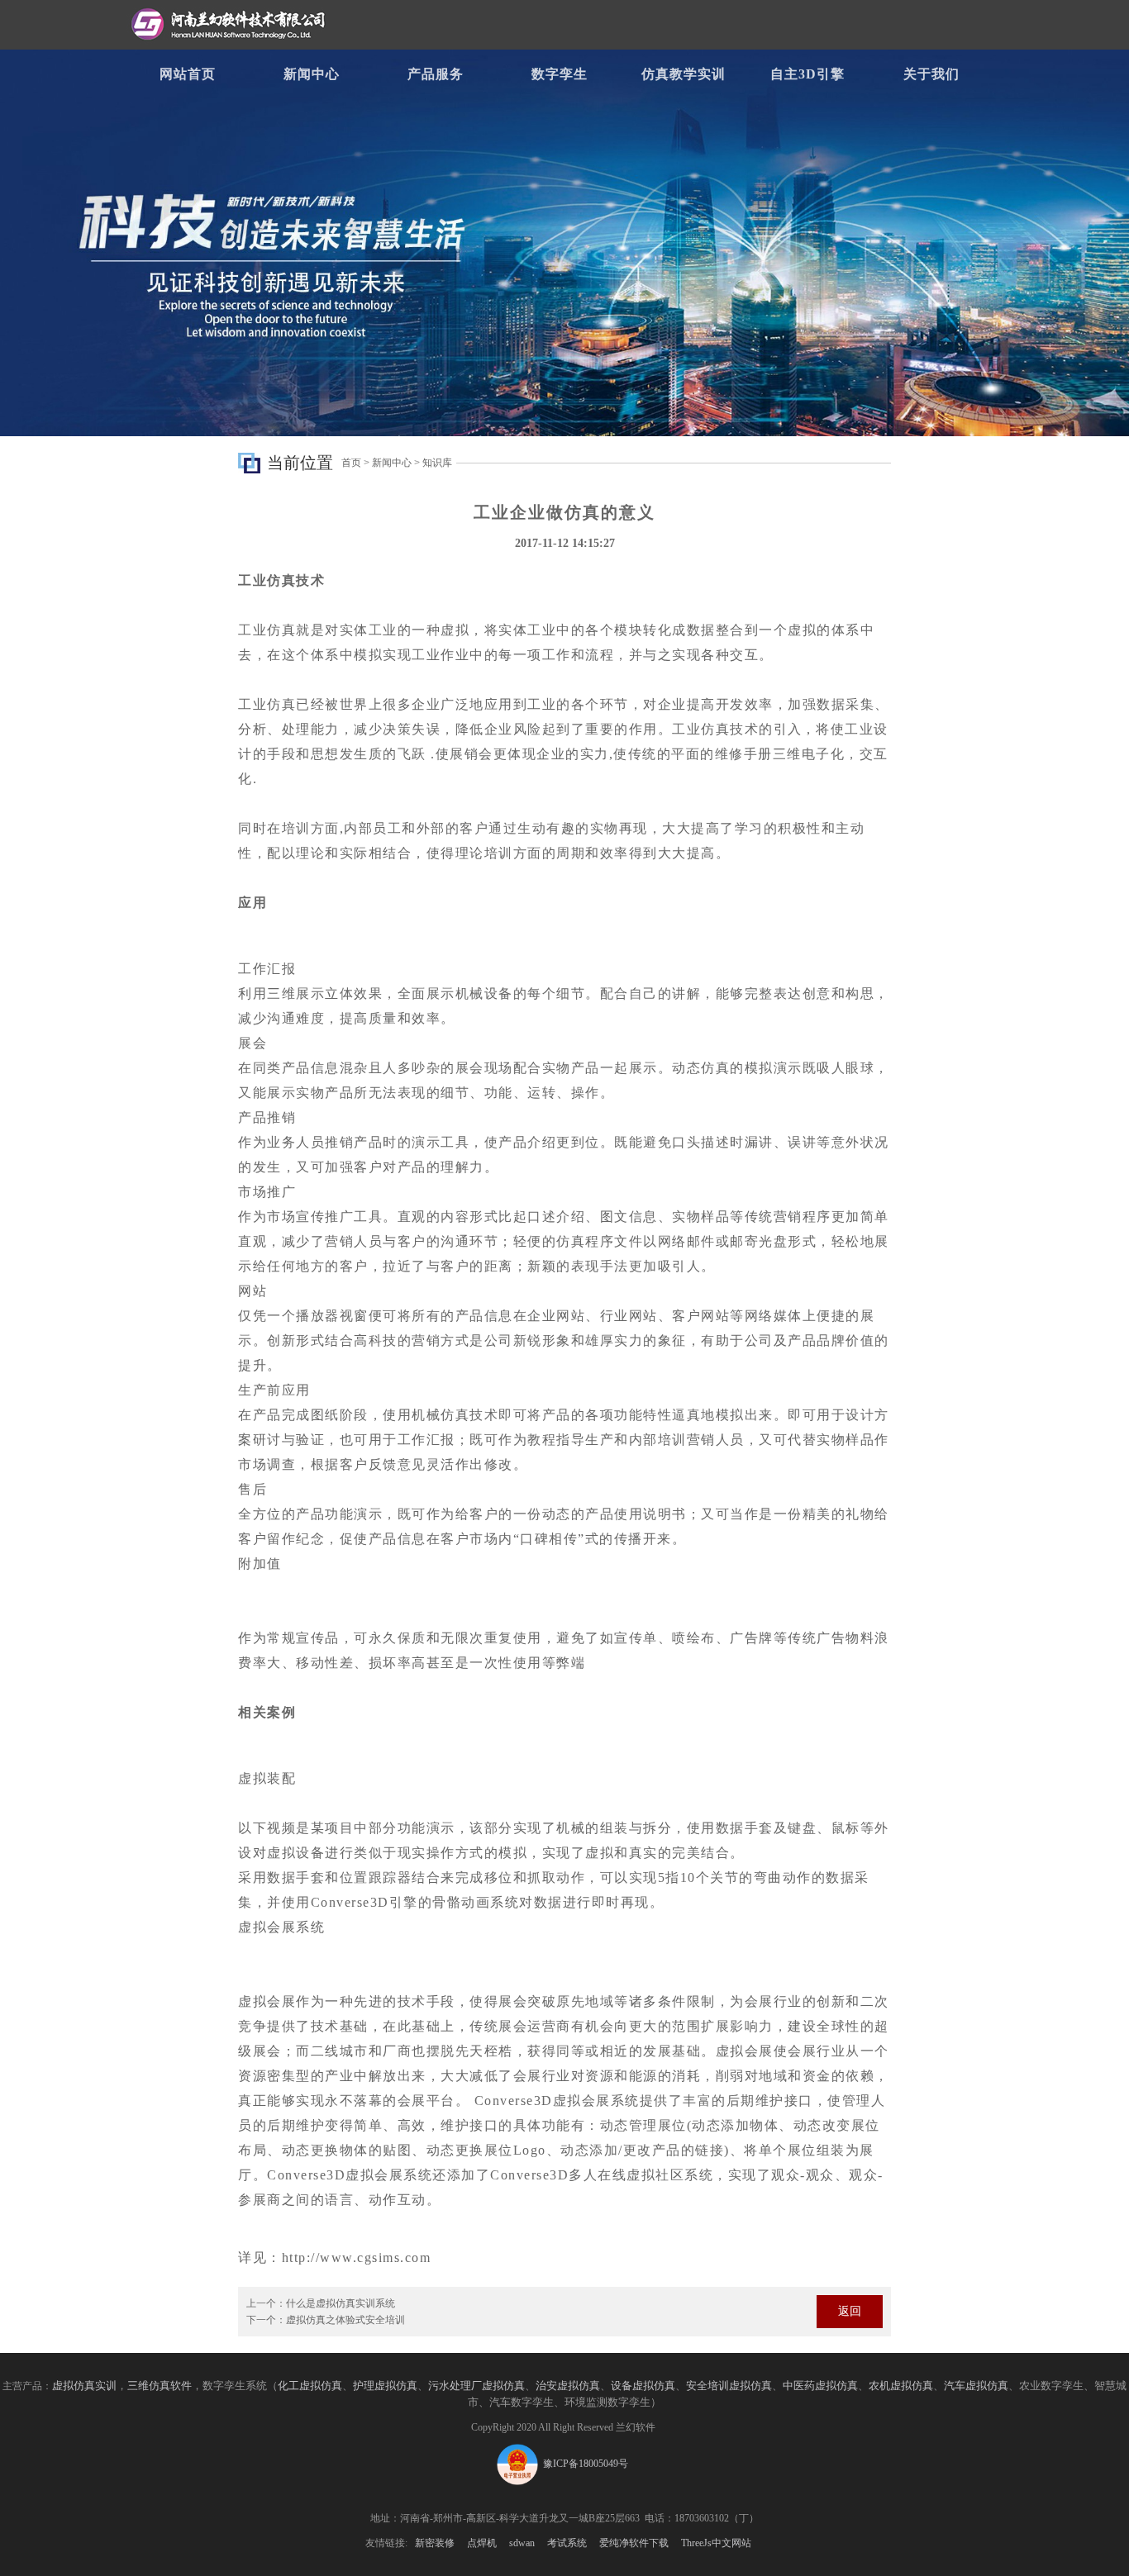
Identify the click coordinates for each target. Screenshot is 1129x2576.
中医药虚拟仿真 (820, 2386)
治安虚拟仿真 (568, 2386)
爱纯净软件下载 (634, 2543)
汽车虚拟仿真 (976, 2386)
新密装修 (435, 2543)
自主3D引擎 (807, 74)
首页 (351, 463)
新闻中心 (312, 74)
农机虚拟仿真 (901, 2386)
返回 (850, 2311)
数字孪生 (560, 74)
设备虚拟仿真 (643, 2386)
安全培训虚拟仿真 (729, 2386)
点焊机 (482, 2543)
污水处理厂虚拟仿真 (476, 2386)
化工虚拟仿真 (310, 2386)
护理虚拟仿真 (385, 2386)
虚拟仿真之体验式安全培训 (345, 2320)
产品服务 (436, 74)
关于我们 (931, 74)
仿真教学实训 (684, 74)
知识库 (437, 463)
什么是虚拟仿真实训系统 (341, 2303)
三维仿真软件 (160, 2386)
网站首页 (188, 74)
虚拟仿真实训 (84, 2386)
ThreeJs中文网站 (716, 2543)
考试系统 (567, 2543)
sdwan (522, 2543)
